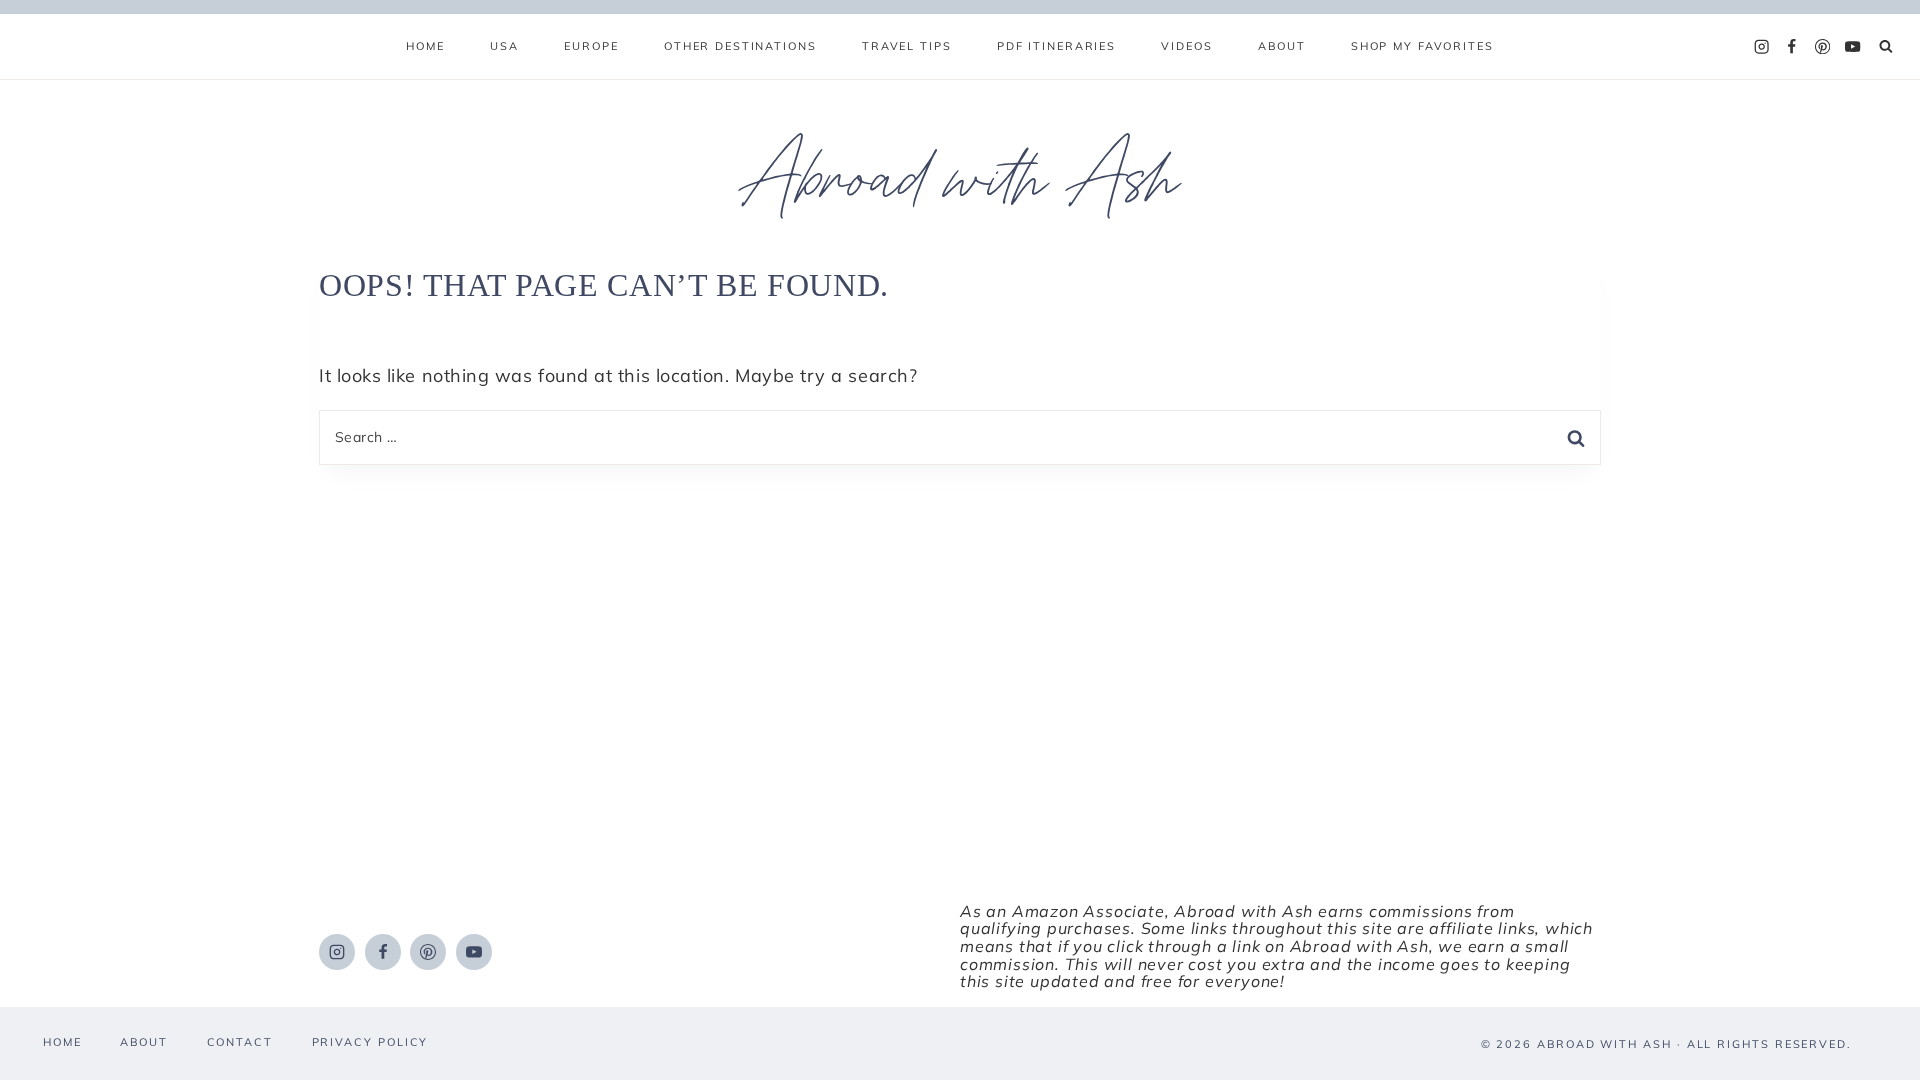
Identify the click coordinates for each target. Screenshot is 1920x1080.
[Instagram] (1761, 46)
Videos (1186, 46)
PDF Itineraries (1056, 46)
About (1281, 46)
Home (425, 46)
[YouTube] (1853, 46)
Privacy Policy (370, 1042)
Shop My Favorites (1422, 46)
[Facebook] (1791, 46)
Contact (240, 1042)
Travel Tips (907, 46)
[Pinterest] (1822, 46)
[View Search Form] (1885, 47)
